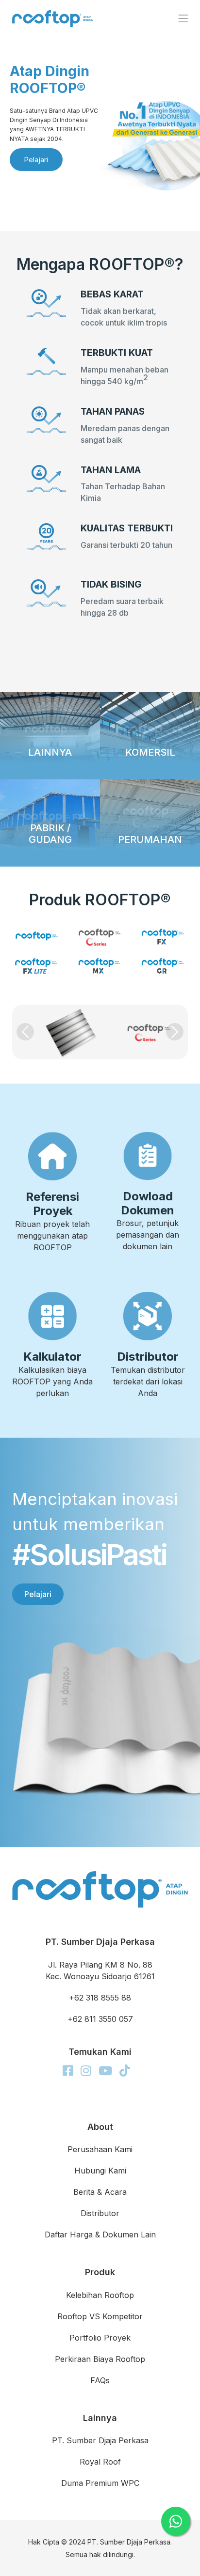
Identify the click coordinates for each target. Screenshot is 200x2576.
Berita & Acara (100, 2192)
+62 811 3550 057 (100, 2019)
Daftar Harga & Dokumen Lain (100, 2235)
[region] (100, 116)
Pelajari (38, 1594)
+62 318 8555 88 (100, 1998)
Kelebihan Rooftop (100, 2295)
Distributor (100, 2213)
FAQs (100, 2380)
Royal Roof (100, 2462)
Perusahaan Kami (100, 2149)
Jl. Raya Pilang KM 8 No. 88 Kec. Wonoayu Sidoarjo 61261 (100, 1971)
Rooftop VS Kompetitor (100, 2316)
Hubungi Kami (100, 2171)
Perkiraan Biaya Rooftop (100, 2359)
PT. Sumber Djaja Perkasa (100, 2440)
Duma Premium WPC (100, 2483)
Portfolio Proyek (100, 2338)
